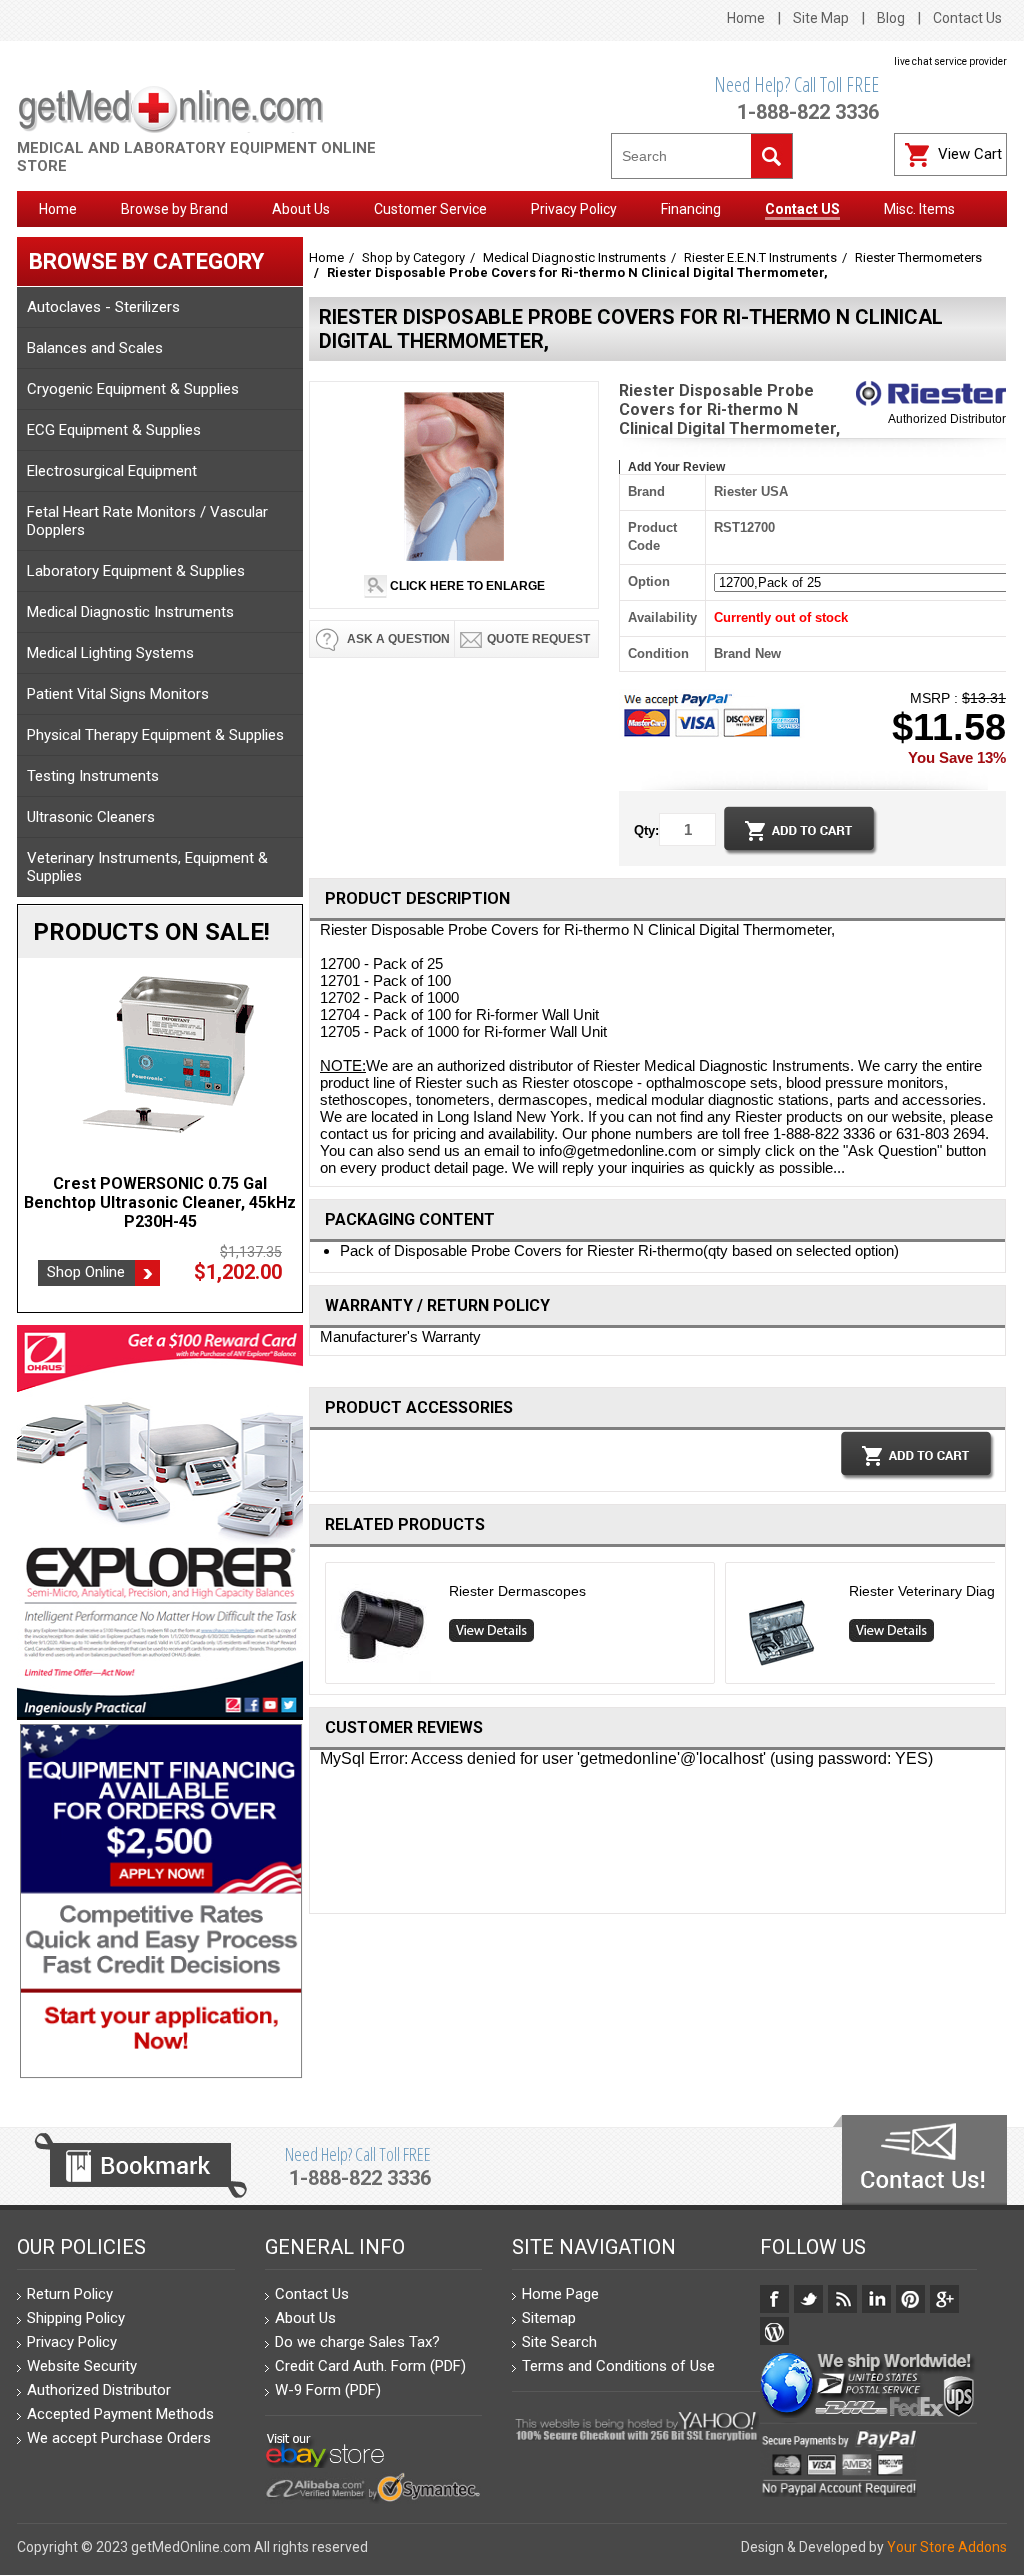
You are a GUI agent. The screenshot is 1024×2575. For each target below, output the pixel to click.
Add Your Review (676, 467)
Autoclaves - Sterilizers (103, 307)
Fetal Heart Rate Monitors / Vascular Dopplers (147, 521)
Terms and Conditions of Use (618, 2366)
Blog (891, 18)
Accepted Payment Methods (120, 2414)
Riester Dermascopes (517, 1591)
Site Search (559, 2342)
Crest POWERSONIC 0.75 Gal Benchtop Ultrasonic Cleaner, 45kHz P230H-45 (160, 1202)
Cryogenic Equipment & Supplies (133, 389)
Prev (317, 1628)
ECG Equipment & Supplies (114, 430)
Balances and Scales (95, 348)
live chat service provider (950, 61)
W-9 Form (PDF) (328, 2390)
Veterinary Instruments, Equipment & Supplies (147, 867)
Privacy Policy (72, 2342)
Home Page (560, 2294)
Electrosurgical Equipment (112, 471)
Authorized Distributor (947, 419)
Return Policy (70, 2294)
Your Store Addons (947, 2547)
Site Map (821, 18)
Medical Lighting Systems (110, 653)
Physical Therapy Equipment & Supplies (155, 735)
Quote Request (538, 639)
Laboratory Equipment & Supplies (136, 571)
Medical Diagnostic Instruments (130, 612)
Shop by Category (413, 257)
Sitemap (549, 2318)
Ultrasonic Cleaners (91, 817)
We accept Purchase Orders (119, 2438)
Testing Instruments (93, 776)
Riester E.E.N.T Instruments (760, 257)
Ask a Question (397, 639)
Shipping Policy (76, 2318)
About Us (305, 2318)
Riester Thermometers (918, 257)
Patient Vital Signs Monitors (118, 694)
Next (998, 1628)
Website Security (82, 2366)
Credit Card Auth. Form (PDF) (370, 2366)
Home (746, 18)
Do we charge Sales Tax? (357, 2342)
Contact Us (967, 18)
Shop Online (86, 1272)
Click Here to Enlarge (466, 586)
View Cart (970, 154)
